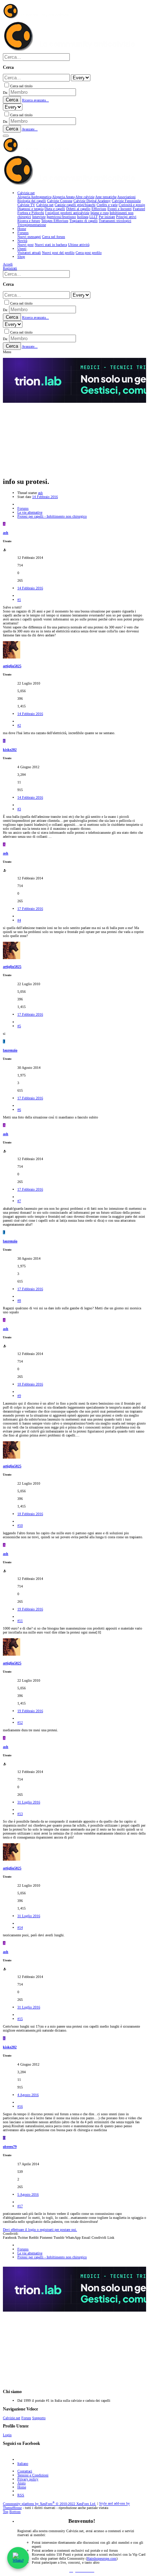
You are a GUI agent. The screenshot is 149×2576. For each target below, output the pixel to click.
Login (7, 2435)
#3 (19, 809)
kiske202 (10, 750)
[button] (6, 136)
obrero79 (10, 2147)
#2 (19, 725)
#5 (19, 1026)
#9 (19, 1396)
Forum (26, 2418)
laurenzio (10, 1050)
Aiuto (22, 2483)
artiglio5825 (12, 666)
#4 (19, 920)
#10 (20, 1525)
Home (22, 2487)
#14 (20, 1927)
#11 (20, 1621)
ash (40, 493)
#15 (20, 2019)
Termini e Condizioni (33, 2475)
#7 (19, 1201)
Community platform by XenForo (50, 2504)
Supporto (39, 2418)
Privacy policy (28, 2479)
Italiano (23, 2464)
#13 (20, 1814)
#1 (19, 600)
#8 (19, 1300)
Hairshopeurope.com (102, 2558)
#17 (20, 2206)
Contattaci (25, 2471)
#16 (20, 2106)
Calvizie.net (12, 2418)
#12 (20, 1722)
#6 (19, 1110)
